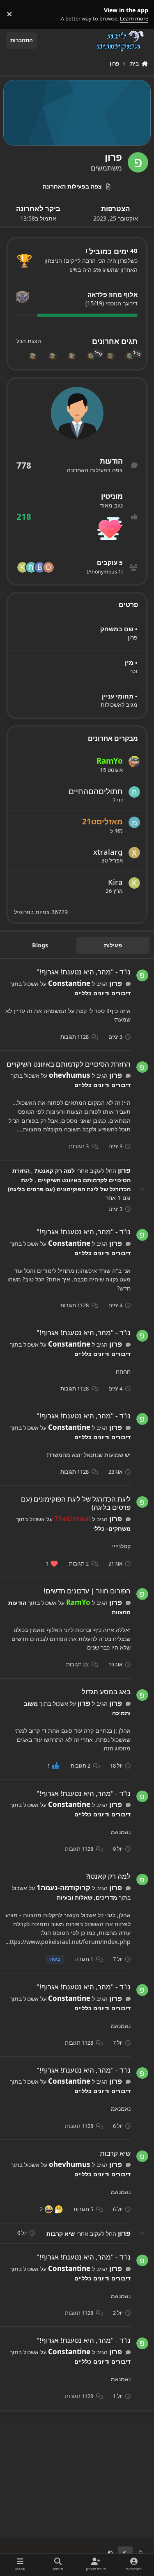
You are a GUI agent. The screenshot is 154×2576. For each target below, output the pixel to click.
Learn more (138, 14)
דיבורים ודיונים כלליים (102, 993)
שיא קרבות (115, 2153)
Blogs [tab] (40, 945)
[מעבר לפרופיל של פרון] (142, 975)
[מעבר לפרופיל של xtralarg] (134, 853)
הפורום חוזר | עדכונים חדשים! (87, 1591)
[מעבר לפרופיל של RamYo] (134, 762)
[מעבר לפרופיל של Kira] (23, 567)
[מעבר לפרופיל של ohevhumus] (48, 567)
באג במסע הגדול (106, 1692)
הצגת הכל (29, 341)
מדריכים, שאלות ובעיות (87, 1897)
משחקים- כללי (112, 1528)
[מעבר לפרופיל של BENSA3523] (40, 567)
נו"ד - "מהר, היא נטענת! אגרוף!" (84, 972)
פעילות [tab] (113, 945)
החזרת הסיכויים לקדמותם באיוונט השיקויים (69, 1064)
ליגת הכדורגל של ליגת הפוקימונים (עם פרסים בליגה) (76, 1503)
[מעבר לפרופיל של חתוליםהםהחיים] (31, 567)
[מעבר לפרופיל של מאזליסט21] (134, 822)
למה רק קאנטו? (54, 1171)
